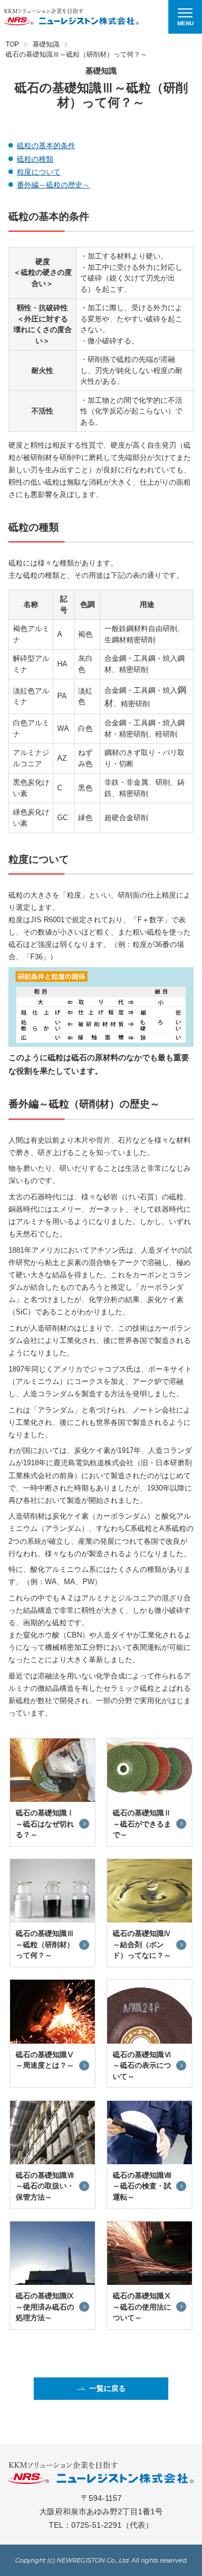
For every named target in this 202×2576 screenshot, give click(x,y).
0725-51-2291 (97, 2525)
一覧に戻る (107, 2388)
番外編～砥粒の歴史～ (53, 185)
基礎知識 (46, 44)
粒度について (39, 172)
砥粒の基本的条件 (46, 146)
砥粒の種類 (35, 159)
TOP (12, 44)
